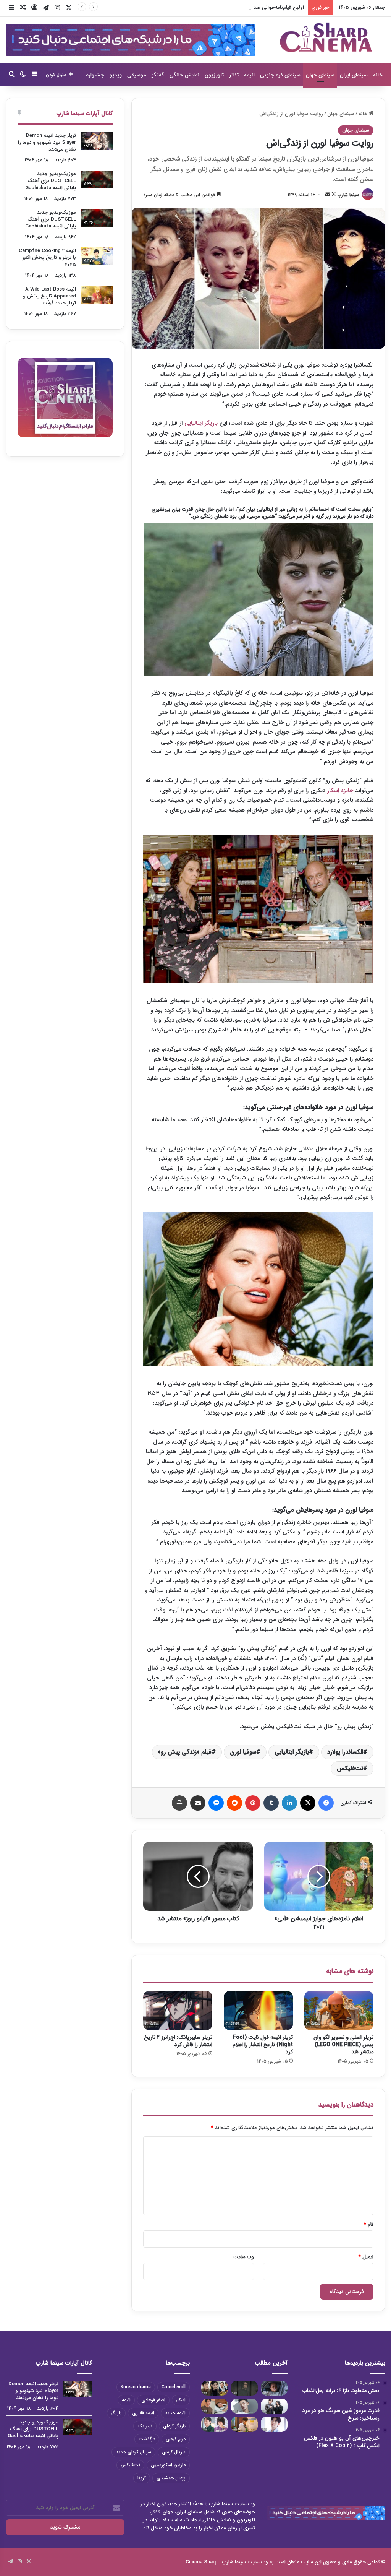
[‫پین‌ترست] (253, 1803)
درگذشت (147, 2439)
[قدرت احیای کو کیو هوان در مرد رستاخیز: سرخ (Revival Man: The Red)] (244, 2424)
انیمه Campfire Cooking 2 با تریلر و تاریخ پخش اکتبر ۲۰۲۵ (47, 257)
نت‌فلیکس (350, 1768)
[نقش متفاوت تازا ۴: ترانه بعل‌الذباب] (274, 2388)
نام (369, 2224)
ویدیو (116, 75)
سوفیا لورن (243, 1752)
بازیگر (116, 2413)
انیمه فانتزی (143, 2413)
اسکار (181, 2400)
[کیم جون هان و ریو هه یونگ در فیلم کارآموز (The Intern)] (215, 2424)
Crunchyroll (174, 2387)
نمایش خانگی (184, 75)
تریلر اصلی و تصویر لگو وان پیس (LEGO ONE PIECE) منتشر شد (343, 2045)
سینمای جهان (320, 75)
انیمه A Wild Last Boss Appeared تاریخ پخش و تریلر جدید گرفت (49, 296)
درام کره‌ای (176, 2439)
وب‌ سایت (244, 2257)
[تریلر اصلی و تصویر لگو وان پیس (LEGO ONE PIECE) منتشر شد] (339, 2011)
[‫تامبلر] (271, 1803)
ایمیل (366, 2257)
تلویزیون (214, 75)
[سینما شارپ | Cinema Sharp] (326, 37)
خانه (378, 75)
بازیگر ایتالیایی (201, 423)
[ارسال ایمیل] (328, 195)
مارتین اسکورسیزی (168, 2465)
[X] (308, 1803)
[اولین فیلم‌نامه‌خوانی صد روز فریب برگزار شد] (274, 2406)
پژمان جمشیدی (171, 2478)
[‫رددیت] (234, 1803)
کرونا (142, 2478)
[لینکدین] (289, 1803)
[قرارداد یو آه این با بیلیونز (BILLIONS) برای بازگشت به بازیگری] (244, 2406)
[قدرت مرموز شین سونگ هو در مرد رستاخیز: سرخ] (244, 2388)
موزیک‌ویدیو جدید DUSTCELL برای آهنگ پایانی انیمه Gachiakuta (51, 181)
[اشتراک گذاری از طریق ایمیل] (198, 1803)
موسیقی (137, 75)
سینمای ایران (354, 75)
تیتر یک (145, 2426)
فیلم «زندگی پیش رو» (185, 1752)
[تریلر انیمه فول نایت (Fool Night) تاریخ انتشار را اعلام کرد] (258, 2011)
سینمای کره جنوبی (280, 75)
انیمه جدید (175, 2413)
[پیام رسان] (216, 1803)
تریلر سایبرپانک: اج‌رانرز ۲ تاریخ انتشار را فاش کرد (178, 2041)
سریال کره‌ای (174, 2452)
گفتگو (158, 75)
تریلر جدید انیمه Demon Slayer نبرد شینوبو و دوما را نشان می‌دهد (47, 142)
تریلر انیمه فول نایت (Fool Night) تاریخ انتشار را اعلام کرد (263, 2045)
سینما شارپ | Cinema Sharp (216, 2562)
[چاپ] (179, 1803)
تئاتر (234, 75)
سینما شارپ (348, 195)
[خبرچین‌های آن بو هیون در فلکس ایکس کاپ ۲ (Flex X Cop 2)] (215, 2388)
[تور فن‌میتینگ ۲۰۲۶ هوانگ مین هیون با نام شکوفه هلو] (274, 2424)
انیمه (249, 75)
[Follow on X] (333, 195)
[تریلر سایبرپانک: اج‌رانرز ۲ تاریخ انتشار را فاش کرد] (178, 2011)
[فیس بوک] (326, 1803)
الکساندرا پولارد (345, 1752)
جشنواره (95, 75)
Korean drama (136, 2387)
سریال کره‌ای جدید (133, 2452)
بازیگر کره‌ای (174, 2426)
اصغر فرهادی (153, 2400)
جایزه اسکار (340, 791)
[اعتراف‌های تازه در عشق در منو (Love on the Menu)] (215, 2406)
